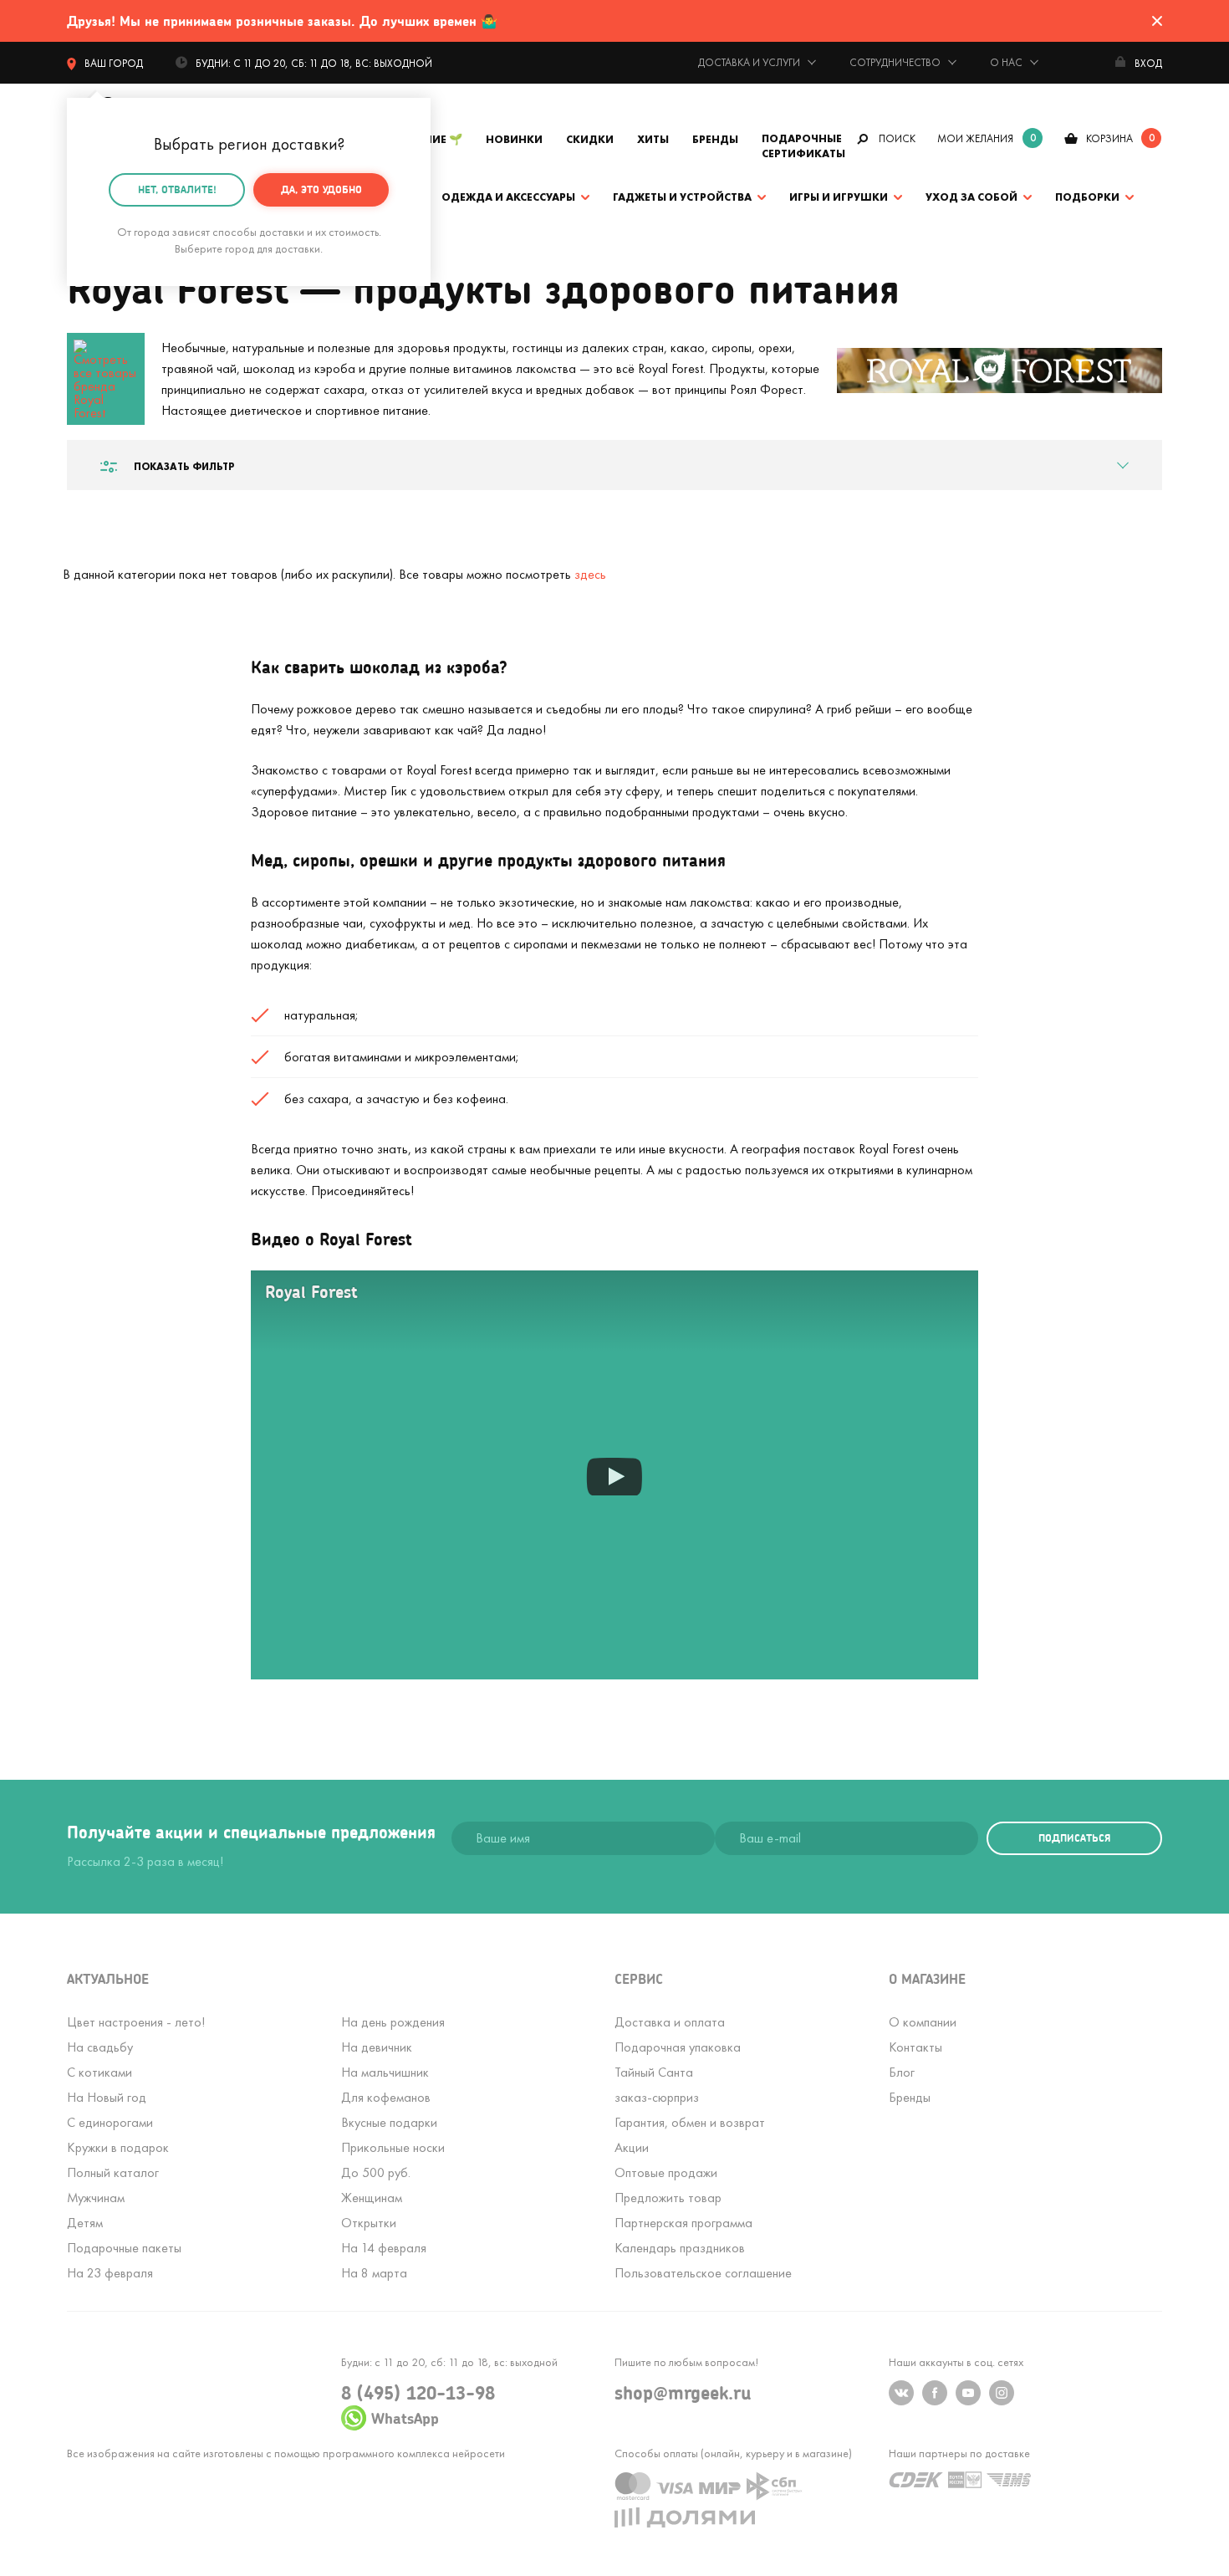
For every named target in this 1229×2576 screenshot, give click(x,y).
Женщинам (372, 2198)
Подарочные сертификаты (803, 146)
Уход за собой (971, 197)
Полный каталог (113, 2172)
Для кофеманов (386, 2097)
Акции (632, 2147)
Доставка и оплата (670, 2022)
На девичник (377, 2047)
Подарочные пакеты (124, 2248)
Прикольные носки (393, 2147)
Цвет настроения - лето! (136, 2022)
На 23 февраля (110, 2273)
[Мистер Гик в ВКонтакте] (901, 2393)
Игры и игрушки (839, 197)
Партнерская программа (683, 2223)
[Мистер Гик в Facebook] (935, 2393)
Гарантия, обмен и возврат (690, 2122)
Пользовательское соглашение (703, 2273)
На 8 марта (374, 2273)
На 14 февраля (384, 2248)
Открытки (369, 2223)
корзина (1109, 138)
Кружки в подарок (118, 2147)
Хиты (653, 139)
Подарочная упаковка (678, 2047)
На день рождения (393, 2022)
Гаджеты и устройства (682, 197)
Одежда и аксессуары (508, 197)
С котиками (99, 2072)
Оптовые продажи (666, 2172)
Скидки (590, 139)
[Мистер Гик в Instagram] (1002, 2393)
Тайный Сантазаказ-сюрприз (657, 2085)
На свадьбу (100, 2047)
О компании (923, 2022)
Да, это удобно (321, 189)
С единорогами (110, 2122)
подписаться (1074, 1838)
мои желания (975, 138)
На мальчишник (385, 2072)
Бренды (715, 139)
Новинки (514, 139)
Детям (85, 2223)
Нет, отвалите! (177, 189)
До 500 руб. (376, 2172)
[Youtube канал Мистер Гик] (968, 2393)
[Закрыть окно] (1157, 21)
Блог (902, 2072)
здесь (590, 574)
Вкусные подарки (389, 2122)
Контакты (915, 2047)
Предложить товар (668, 2198)
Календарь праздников (680, 2248)
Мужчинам (96, 2198)
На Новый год (107, 2097)
